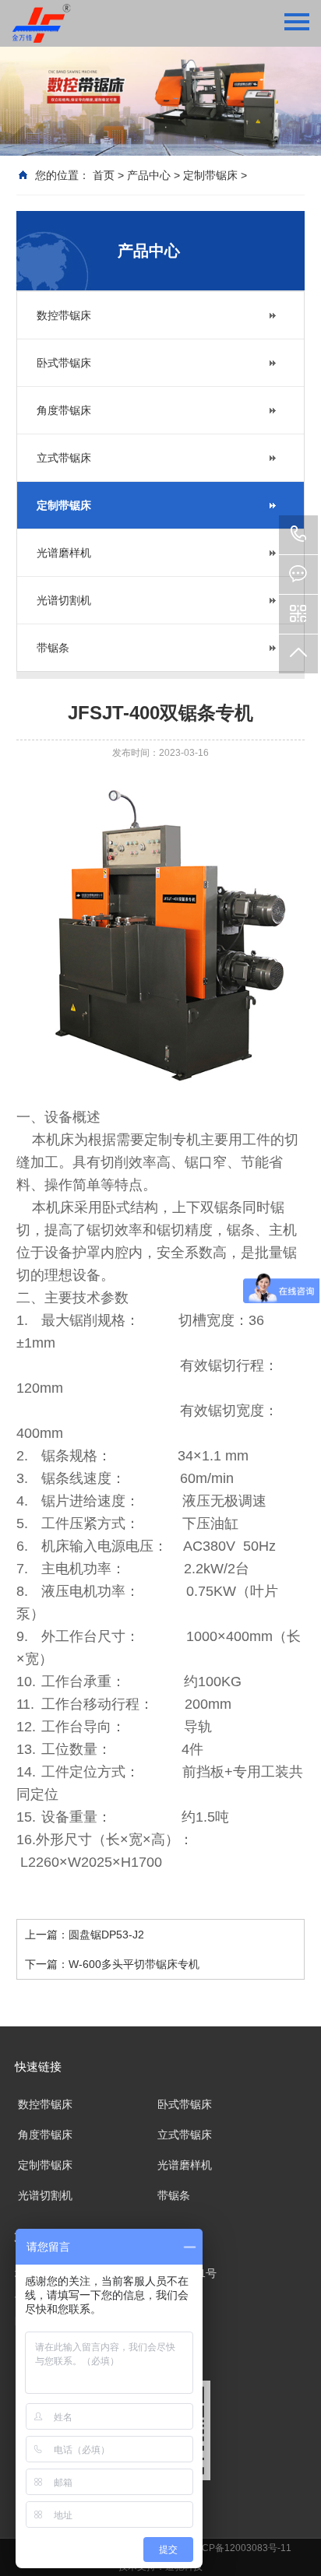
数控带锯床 (64, 315)
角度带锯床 (64, 410)
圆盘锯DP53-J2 (106, 1935)
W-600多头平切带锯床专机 (134, 1964)
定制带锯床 (210, 175)
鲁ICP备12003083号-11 (241, 2548)
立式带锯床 (64, 458)
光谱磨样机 (64, 553)
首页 (104, 175)
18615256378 (298, 535)
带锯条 (53, 648)
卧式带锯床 (64, 363)
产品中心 (149, 175)
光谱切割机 (64, 600)
